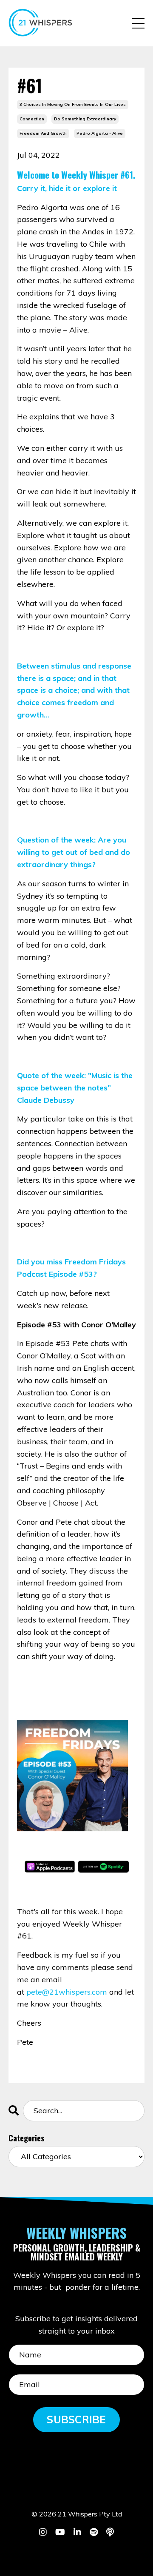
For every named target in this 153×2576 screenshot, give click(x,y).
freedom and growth (43, 133)
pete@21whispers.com (67, 1992)
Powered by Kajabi (77, 2554)
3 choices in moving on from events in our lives (73, 104)
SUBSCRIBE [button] (76, 2419)
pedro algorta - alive (100, 133)
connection (32, 119)
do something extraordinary (85, 119)
